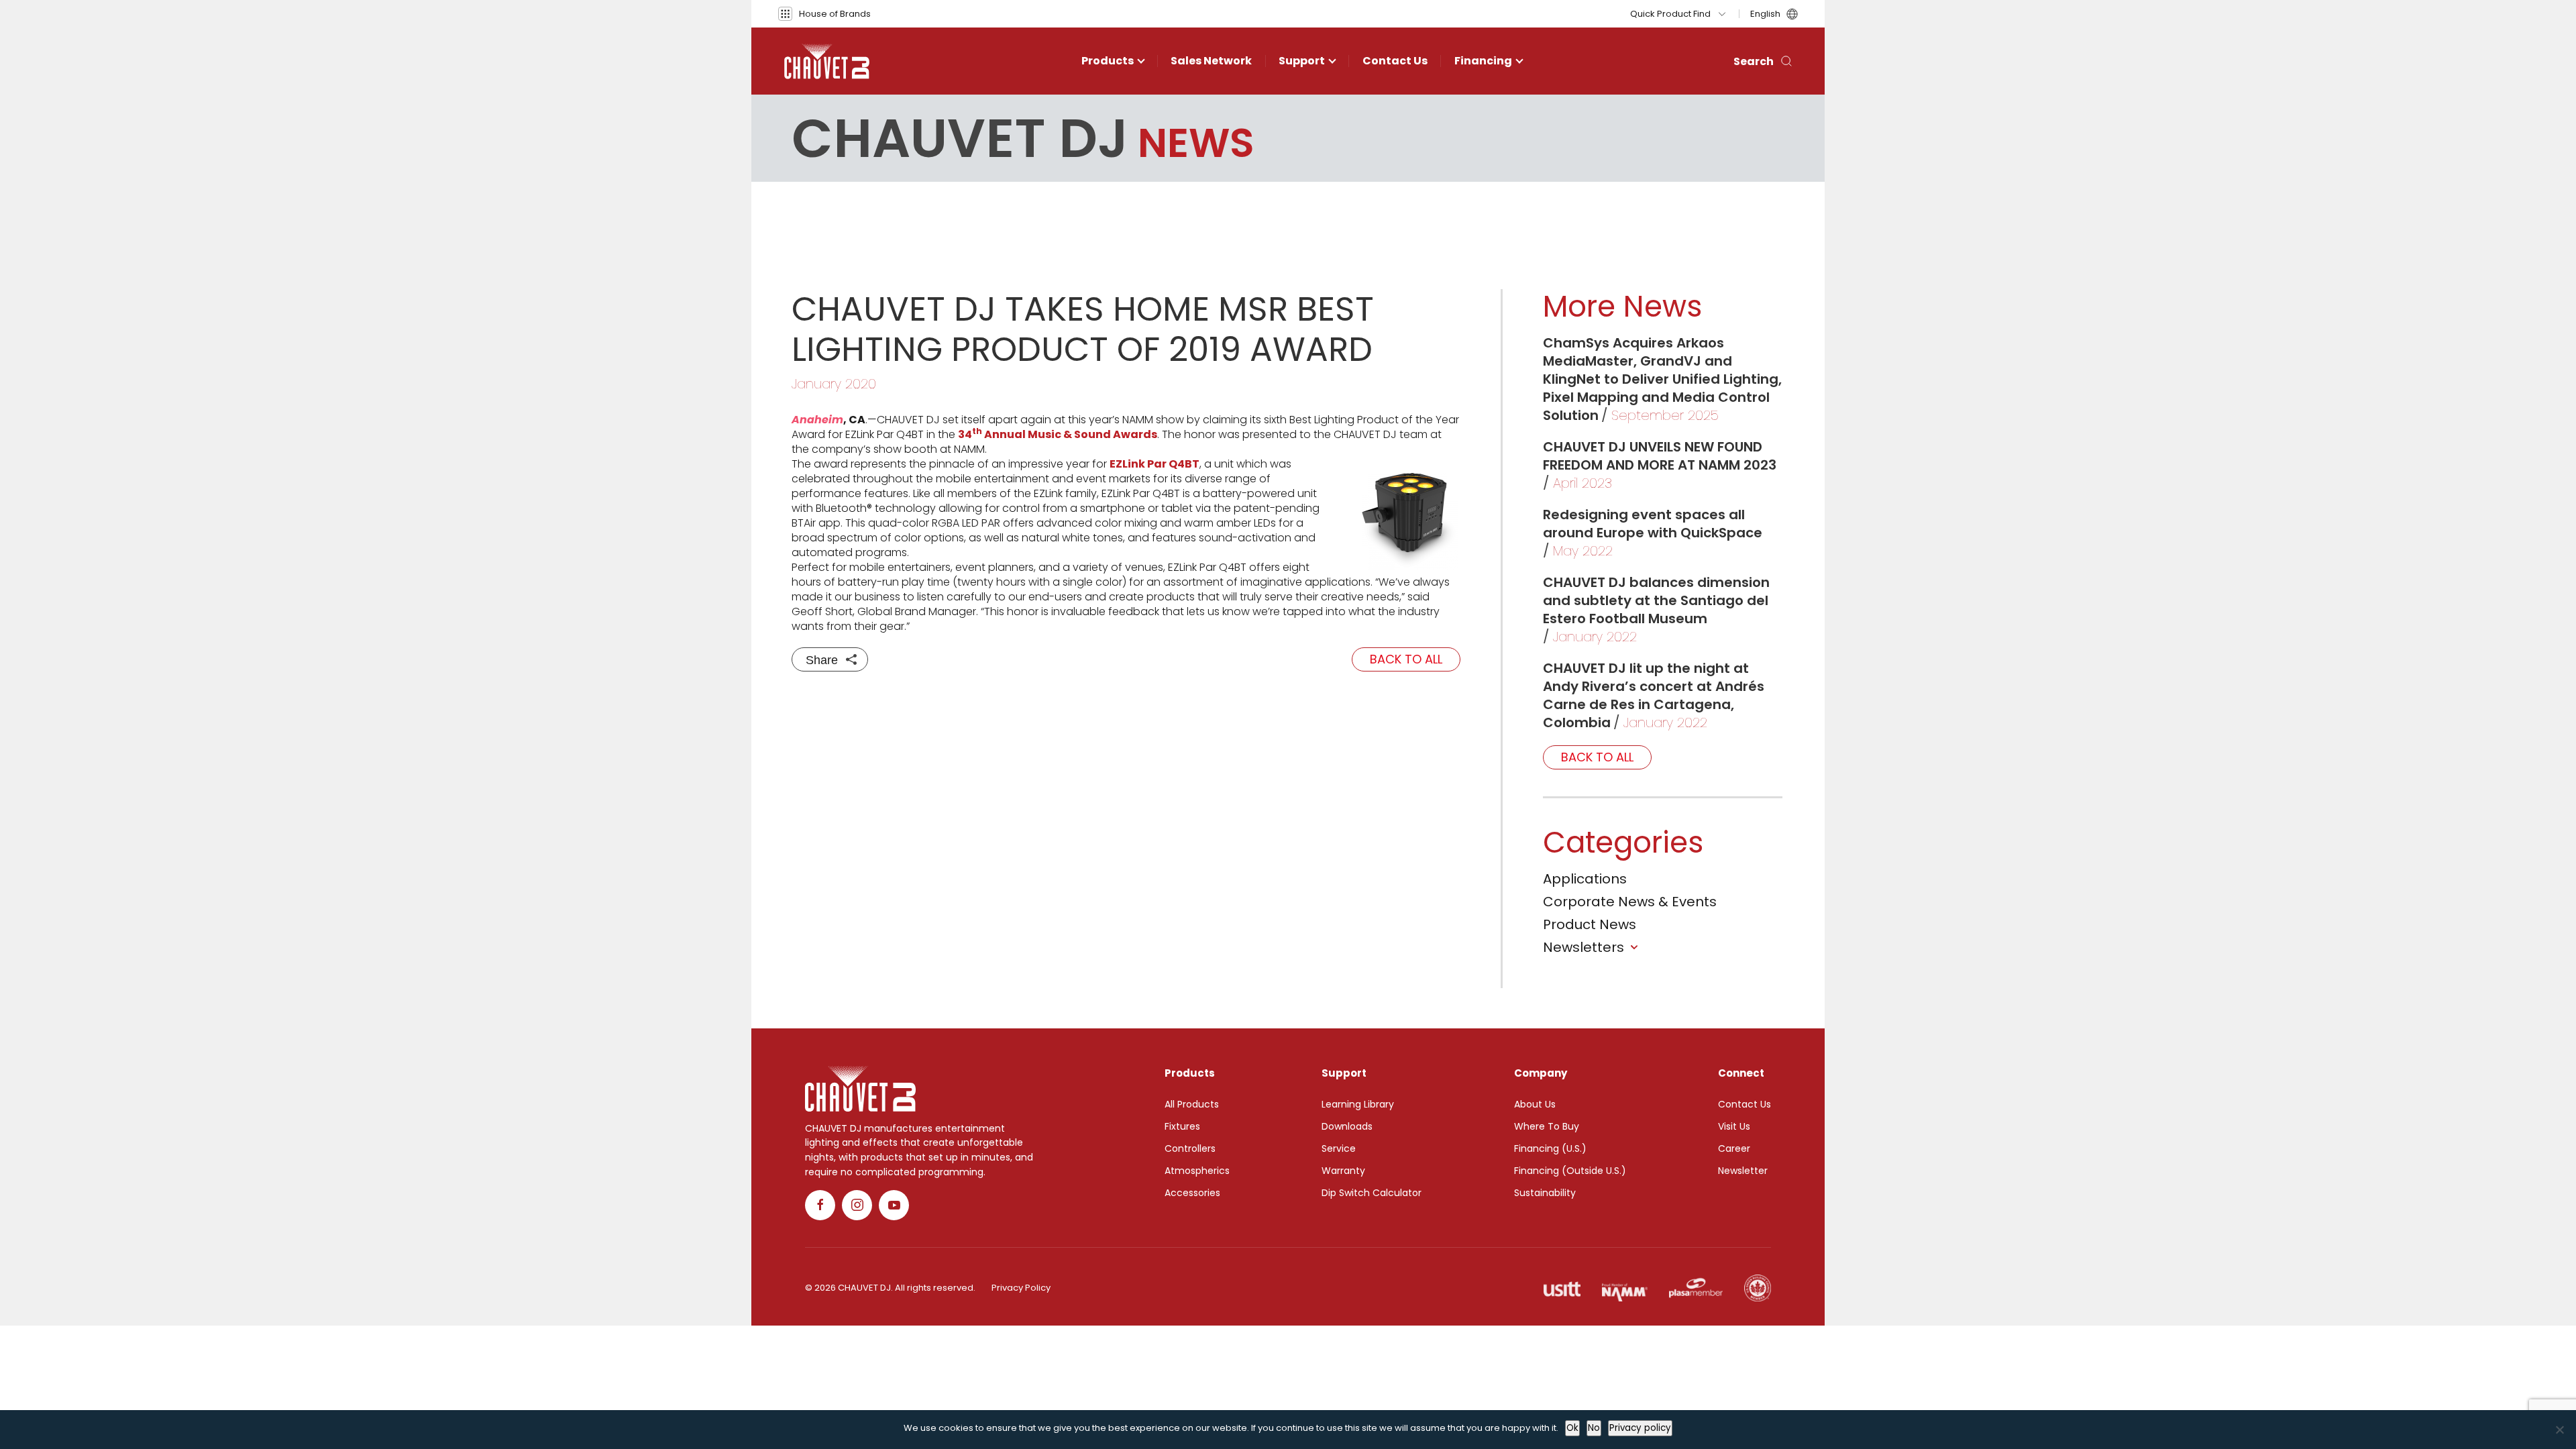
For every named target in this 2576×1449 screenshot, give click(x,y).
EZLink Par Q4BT (1155, 464)
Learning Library (1358, 1104)
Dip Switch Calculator (1372, 1193)
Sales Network (1211, 61)
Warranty (1343, 1171)
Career (1734, 1148)
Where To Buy (1547, 1126)
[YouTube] (894, 1205)
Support (1302, 61)
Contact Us (1395, 61)
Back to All (1406, 659)
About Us (1535, 1104)
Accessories (1192, 1193)
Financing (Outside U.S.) (1570, 1171)
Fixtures (1182, 1126)
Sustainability (1545, 1193)
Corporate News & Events (1630, 902)
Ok (1572, 1428)
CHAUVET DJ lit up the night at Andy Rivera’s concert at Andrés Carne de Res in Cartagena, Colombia (1654, 695)
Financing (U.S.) (1550, 1148)
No (1594, 1428)
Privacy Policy (1021, 1288)
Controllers (1190, 1148)
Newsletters (1584, 947)
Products (1108, 61)
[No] (2559, 1430)
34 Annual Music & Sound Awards (1058, 434)
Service (1339, 1148)
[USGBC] (1758, 1288)
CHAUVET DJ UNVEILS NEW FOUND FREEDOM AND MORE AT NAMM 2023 (1660, 456)
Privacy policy (1640, 1428)
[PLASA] (1696, 1288)
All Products (1192, 1104)
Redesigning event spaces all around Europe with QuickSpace (1653, 524)
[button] (824, 14)
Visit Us (1734, 1126)
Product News (1590, 924)
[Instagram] (857, 1205)
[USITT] (1562, 1288)
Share (822, 660)
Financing (1483, 61)
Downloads (1347, 1126)
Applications (1585, 879)
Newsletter (1743, 1171)
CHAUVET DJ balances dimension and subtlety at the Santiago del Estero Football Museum (1656, 600)
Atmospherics (1197, 1171)
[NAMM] (1625, 1288)
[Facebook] (820, 1205)
